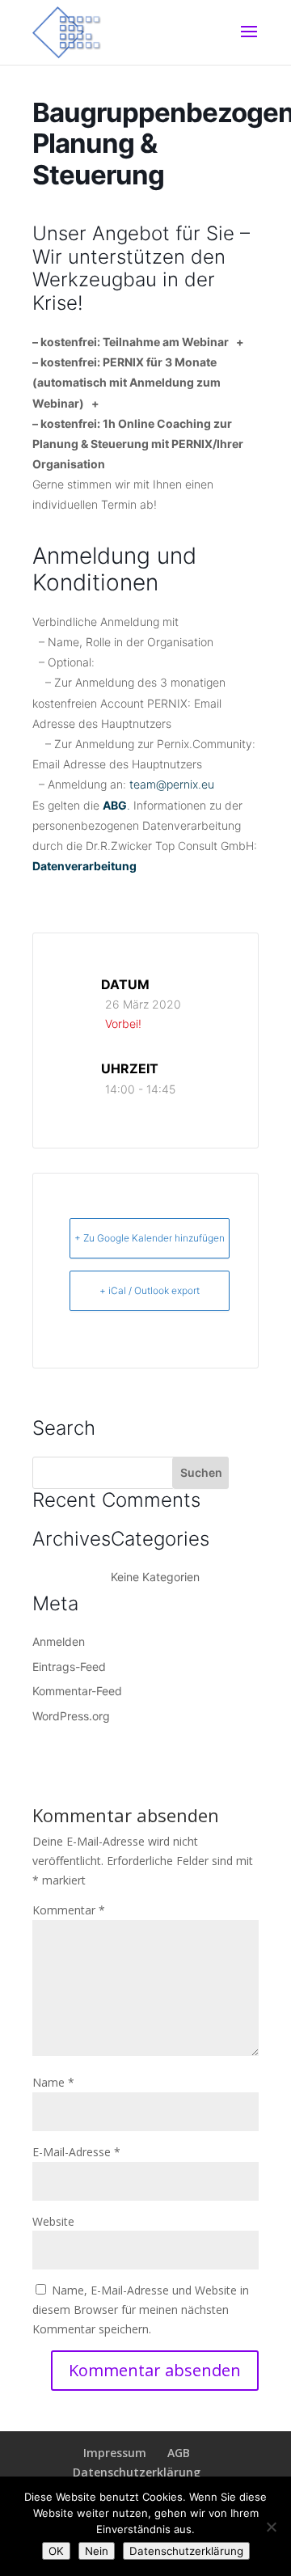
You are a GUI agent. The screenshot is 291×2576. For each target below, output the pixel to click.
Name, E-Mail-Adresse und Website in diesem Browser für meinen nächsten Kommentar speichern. (141, 2310)
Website (53, 2221)
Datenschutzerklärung (137, 2472)
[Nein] (271, 2527)
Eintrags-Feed (69, 1667)
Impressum (115, 2453)
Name (53, 2082)
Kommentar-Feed (77, 1691)
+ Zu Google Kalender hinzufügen (150, 1238)
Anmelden (59, 1641)
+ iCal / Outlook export (150, 1290)
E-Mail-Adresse (76, 2152)
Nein (97, 2551)
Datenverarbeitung (84, 866)
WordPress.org (71, 1716)
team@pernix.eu (172, 784)
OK (56, 2551)
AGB (179, 2453)
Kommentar (69, 1910)
